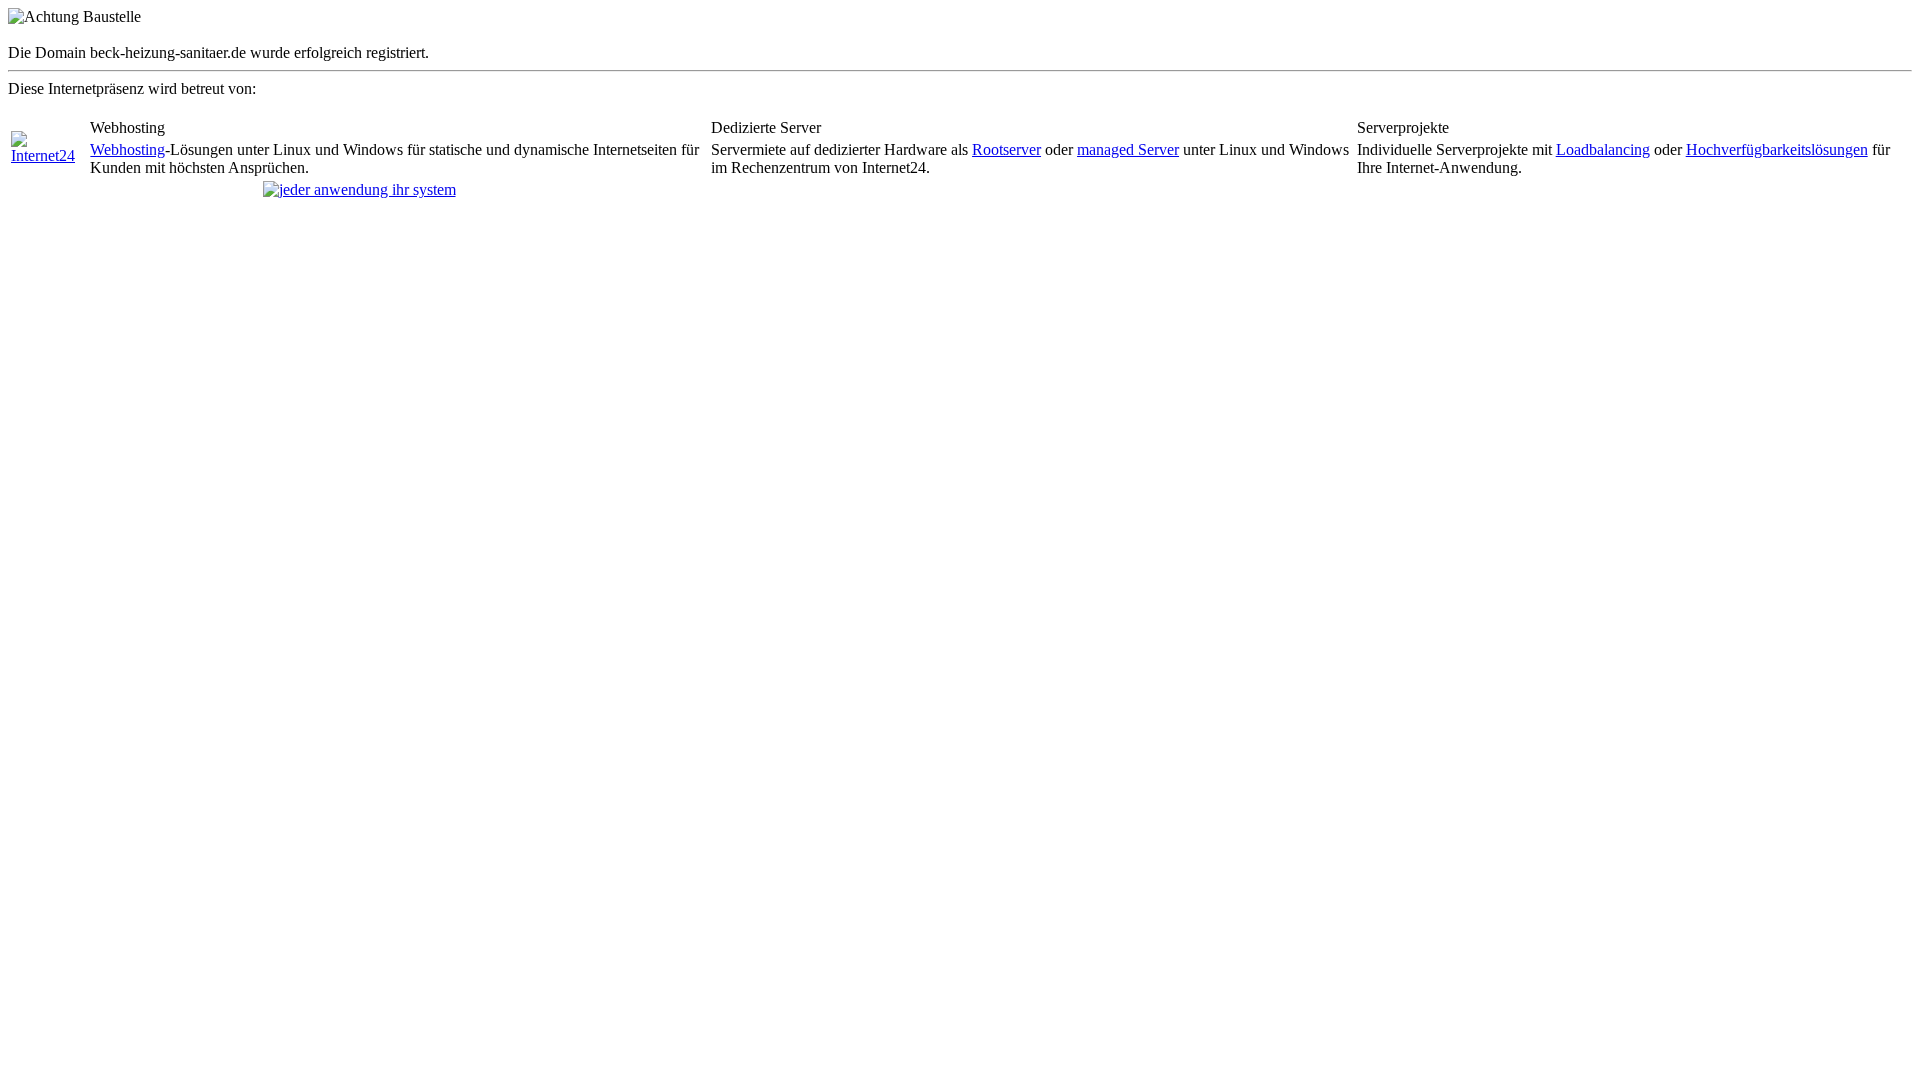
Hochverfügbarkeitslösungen (1777, 149)
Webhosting (127, 149)
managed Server (1128, 149)
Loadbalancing (1603, 149)
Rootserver (1006, 149)
